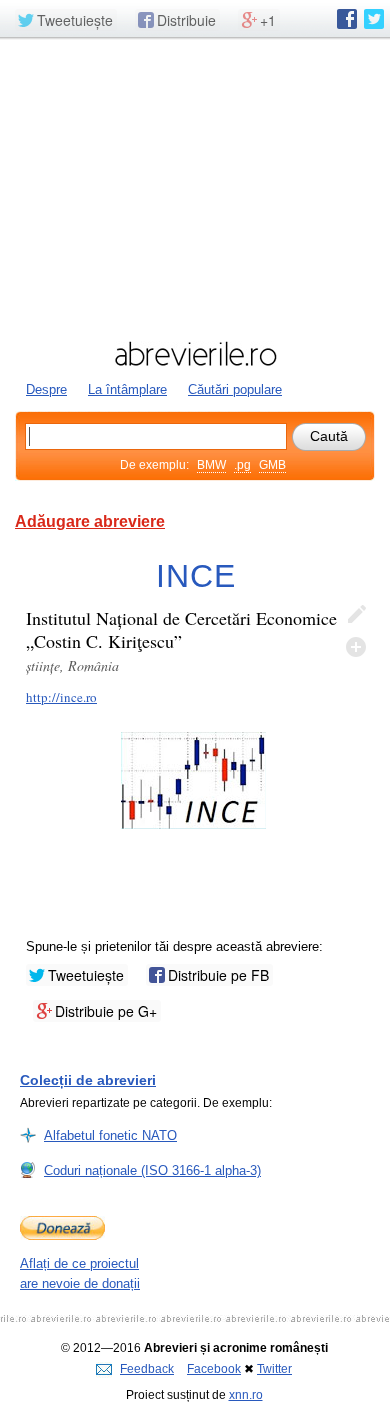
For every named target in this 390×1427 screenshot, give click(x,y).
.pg (242, 465)
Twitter (274, 1369)
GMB (272, 465)
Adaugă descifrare (356, 647)
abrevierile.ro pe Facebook (347, 19)
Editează (356, 615)
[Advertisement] (195, 187)
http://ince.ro (61, 697)
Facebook (214, 1369)
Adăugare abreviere (90, 521)
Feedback (147, 1369)
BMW (211, 465)
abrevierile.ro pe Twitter (374, 19)
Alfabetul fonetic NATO (110, 1135)
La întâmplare (127, 389)
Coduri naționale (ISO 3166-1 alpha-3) (152, 1170)
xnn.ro (246, 1395)
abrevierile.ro (195, 354)
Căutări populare (235, 389)
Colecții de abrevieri (88, 1080)
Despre (46, 389)
